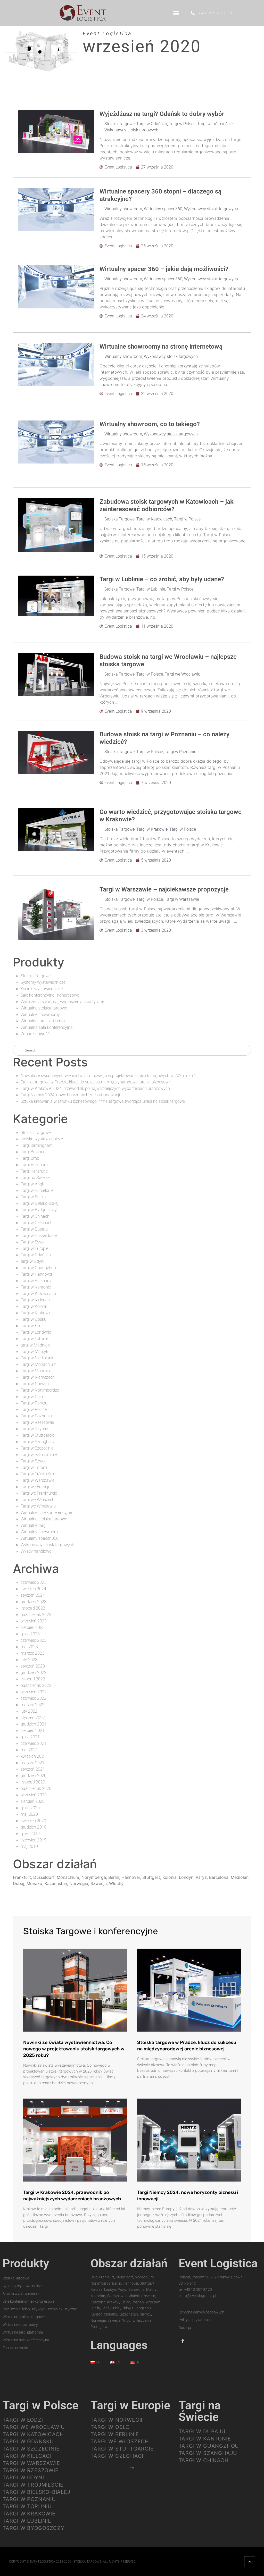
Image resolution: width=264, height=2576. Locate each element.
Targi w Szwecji (34, 1461)
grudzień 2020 (34, 1776)
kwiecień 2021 (33, 1756)
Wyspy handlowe (36, 1551)
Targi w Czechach (37, 1223)
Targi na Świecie (35, 1178)
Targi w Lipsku (34, 1319)
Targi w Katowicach (154, 519)
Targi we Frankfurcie (39, 1493)
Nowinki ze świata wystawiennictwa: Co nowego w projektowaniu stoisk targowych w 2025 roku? (108, 1076)
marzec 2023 (32, 1653)
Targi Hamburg (34, 1165)
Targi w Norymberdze (40, 1390)
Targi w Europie (34, 1248)
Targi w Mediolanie (37, 1358)
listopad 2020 (33, 1782)
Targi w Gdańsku (152, 124)
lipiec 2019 (30, 1834)
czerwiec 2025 (34, 1582)
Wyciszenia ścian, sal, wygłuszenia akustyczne (62, 1002)
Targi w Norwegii (35, 1384)
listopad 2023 (33, 1608)
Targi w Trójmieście (215, 124)
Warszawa (116, 2296)
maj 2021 (29, 1750)
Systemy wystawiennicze (43, 982)
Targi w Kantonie (36, 1287)
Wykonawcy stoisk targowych (131, 130)
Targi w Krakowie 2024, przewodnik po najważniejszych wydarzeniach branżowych (95, 1088)
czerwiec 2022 (34, 1698)
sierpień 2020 (33, 1801)
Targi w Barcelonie (37, 1190)
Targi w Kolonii (34, 1306)
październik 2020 (36, 1788)
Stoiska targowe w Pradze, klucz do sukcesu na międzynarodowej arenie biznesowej (96, 1082)
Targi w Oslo (32, 1397)
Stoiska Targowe (119, 124)
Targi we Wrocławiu (183, 674)
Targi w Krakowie (152, 829)
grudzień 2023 (34, 1602)
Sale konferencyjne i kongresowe (50, 995)
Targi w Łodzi (32, 1326)
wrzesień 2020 (34, 1795)
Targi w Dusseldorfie (39, 1236)
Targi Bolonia (32, 1152)
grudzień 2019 (34, 1827)
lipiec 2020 (30, 1808)
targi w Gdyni (32, 1261)
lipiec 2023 (30, 1634)
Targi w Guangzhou (38, 1268)
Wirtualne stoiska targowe (44, 1008)
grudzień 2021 (34, 1724)
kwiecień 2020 (33, 1821)
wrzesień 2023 (34, 1621)
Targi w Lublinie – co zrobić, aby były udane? (162, 579)
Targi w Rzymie (34, 1429)
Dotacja (185, 2328)
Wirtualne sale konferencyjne (46, 1513)
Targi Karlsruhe (34, 1171)
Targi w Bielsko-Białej (40, 1203)
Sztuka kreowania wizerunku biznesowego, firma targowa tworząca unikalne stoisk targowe (103, 1101)
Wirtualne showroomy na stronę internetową (161, 347)
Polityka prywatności (195, 2320)
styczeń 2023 (33, 1666)
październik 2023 (36, 1615)
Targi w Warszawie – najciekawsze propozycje (164, 889)
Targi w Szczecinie (37, 1448)
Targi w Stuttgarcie (37, 1435)
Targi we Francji (35, 1487)
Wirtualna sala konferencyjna (47, 1027)
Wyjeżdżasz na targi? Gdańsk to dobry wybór (162, 114)
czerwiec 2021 (34, 1743)
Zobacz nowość (35, 1034)
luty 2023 (29, 1660)
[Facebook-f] (183, 2341)
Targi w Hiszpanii (36, 1281)
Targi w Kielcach (35, 1300)
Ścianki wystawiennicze (42, 989)
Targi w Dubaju (34, 1229)
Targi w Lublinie (151, 589)
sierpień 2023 (33, 1627)
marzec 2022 (32, 1705)
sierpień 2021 (33, 1731)
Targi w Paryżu (34, 1403)
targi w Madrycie (35, 1345)
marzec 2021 (32, 1763)
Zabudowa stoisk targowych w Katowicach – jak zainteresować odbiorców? (167, 505)
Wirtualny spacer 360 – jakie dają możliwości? (164, 269)
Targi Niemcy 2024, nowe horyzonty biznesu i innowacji (70, 1095)
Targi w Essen (33, 1242)
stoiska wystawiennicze (42, 1139)
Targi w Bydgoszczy (39, 1210)
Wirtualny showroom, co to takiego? (150, 424)
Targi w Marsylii (35, 1352)
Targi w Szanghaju (37, 1442)
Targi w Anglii (32, 1184)
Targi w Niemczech (38, 1377)
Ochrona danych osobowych (201, 2312)
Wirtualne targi (34, 1525)
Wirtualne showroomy (40, 1015)
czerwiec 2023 (34, 1640)
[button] (176, 13)
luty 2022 (29, 1711)
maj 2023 (29, 1647)
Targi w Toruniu (35, 1467)
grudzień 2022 (34, 1673)
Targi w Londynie (36, 1332)
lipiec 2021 (30, 1737)
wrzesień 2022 (34, 1692)
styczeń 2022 (33, 1718)
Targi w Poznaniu (181, 752)
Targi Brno (30, 1158)
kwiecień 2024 (33, 1589)
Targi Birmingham (37, 1145)
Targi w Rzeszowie (37, 1422)
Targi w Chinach (35, 1216)
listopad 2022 (33, 1679)
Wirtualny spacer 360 (163, 209)
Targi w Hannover (36, 1274)
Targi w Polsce (182, 124)
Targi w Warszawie (182, 899)
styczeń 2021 (33, 1769)
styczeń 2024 (33, 1595)
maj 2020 (29, 1814)
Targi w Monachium (39, 1364)
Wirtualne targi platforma (43, 1021)
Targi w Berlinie (34, 1197)
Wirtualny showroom (123, 209)
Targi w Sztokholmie (39, 1455)
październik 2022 (36, 1685)
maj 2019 (29, 1846)
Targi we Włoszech (38, 1500)
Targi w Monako (35, 1371)
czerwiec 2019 (34, 1840)
